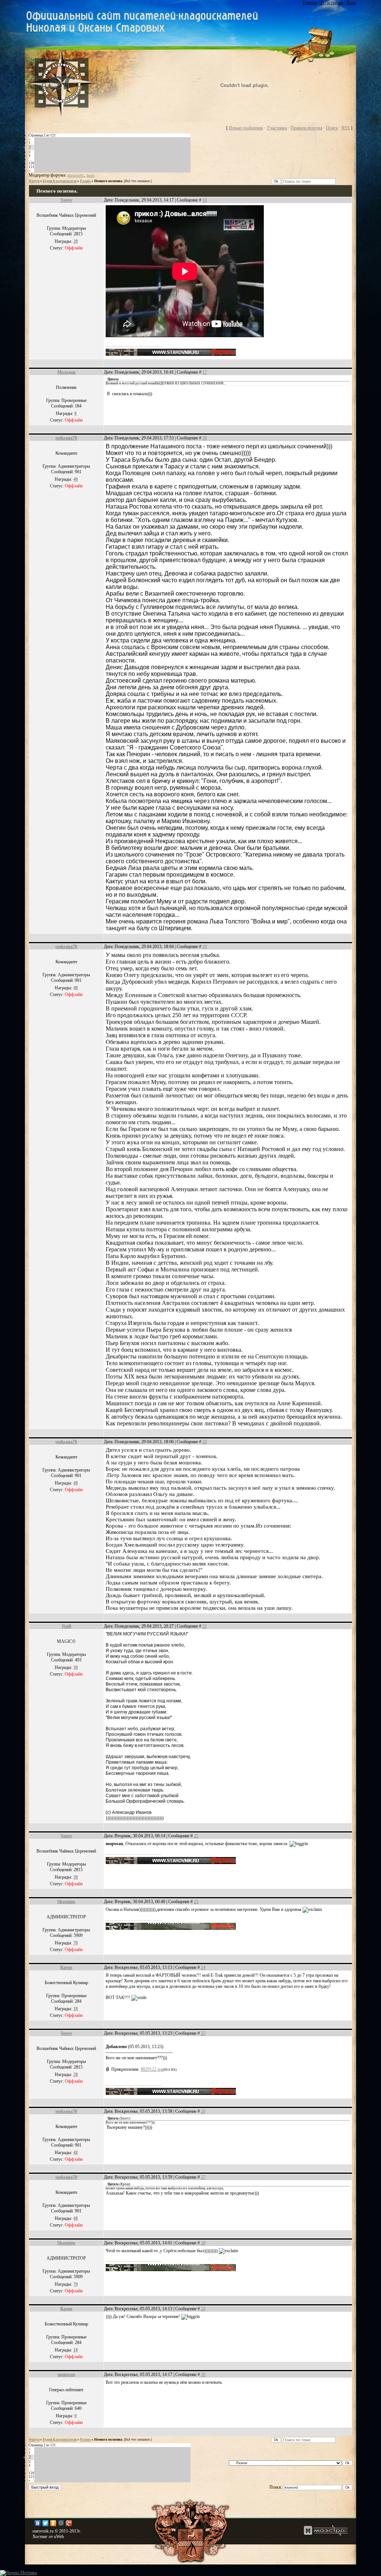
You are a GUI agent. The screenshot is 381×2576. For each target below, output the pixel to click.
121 (31, 167)
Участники (277, 128)
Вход (351, 3)
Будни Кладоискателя (60, 181)
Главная (310, 3)
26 (203, 2111)
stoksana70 (66, 438)
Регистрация (332, 3)
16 (205, 200)
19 (205, 947)
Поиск (332, 128)
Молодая (66, 372)
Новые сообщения (246, 128)
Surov (91, 175)
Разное (85, 181)
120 (31, 163)
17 (205, 372)
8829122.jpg (152, 2069)
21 (205, 1626)
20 (205, 1442)
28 (203, 2243)
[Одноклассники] (53, 2523)
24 (203, 1967)
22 (196, 1836)
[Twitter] (46, 2523)
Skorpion (66, 1902)
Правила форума (306, 128)
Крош (66, 1967)
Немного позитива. (109, 181)
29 (203, 2309)
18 (205, 438)
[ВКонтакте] (38, 2523)
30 (203, 2375)
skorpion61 (76, 175)
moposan (66, 2375)
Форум (34, 181)
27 (203, 2177)
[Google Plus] (69, 2523)
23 (196, 1902)
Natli (66, 1626)
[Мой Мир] (61, 2523)
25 (203, 2033)
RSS (346, 128)
